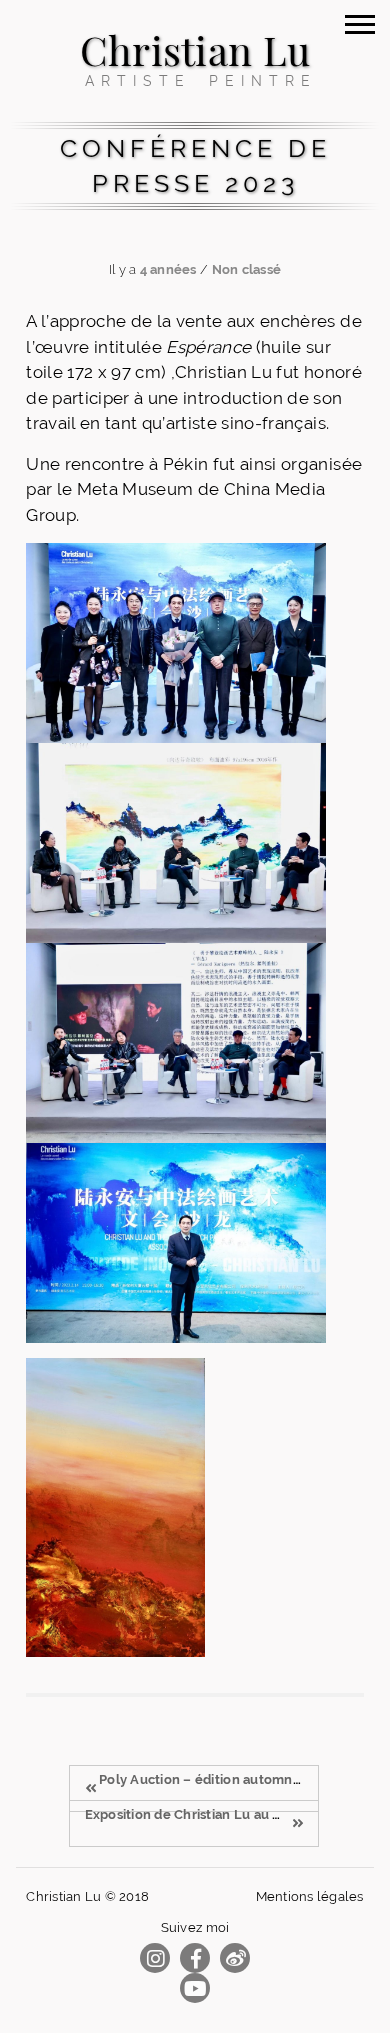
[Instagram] (155, 1959)
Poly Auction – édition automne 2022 (216, 1779)
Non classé (247, 269)
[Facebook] (195, 1959)
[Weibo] (235, 1959)
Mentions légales (310, 1896)
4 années (168, 269)
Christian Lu (195, 49)
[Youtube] (194, 1989)
